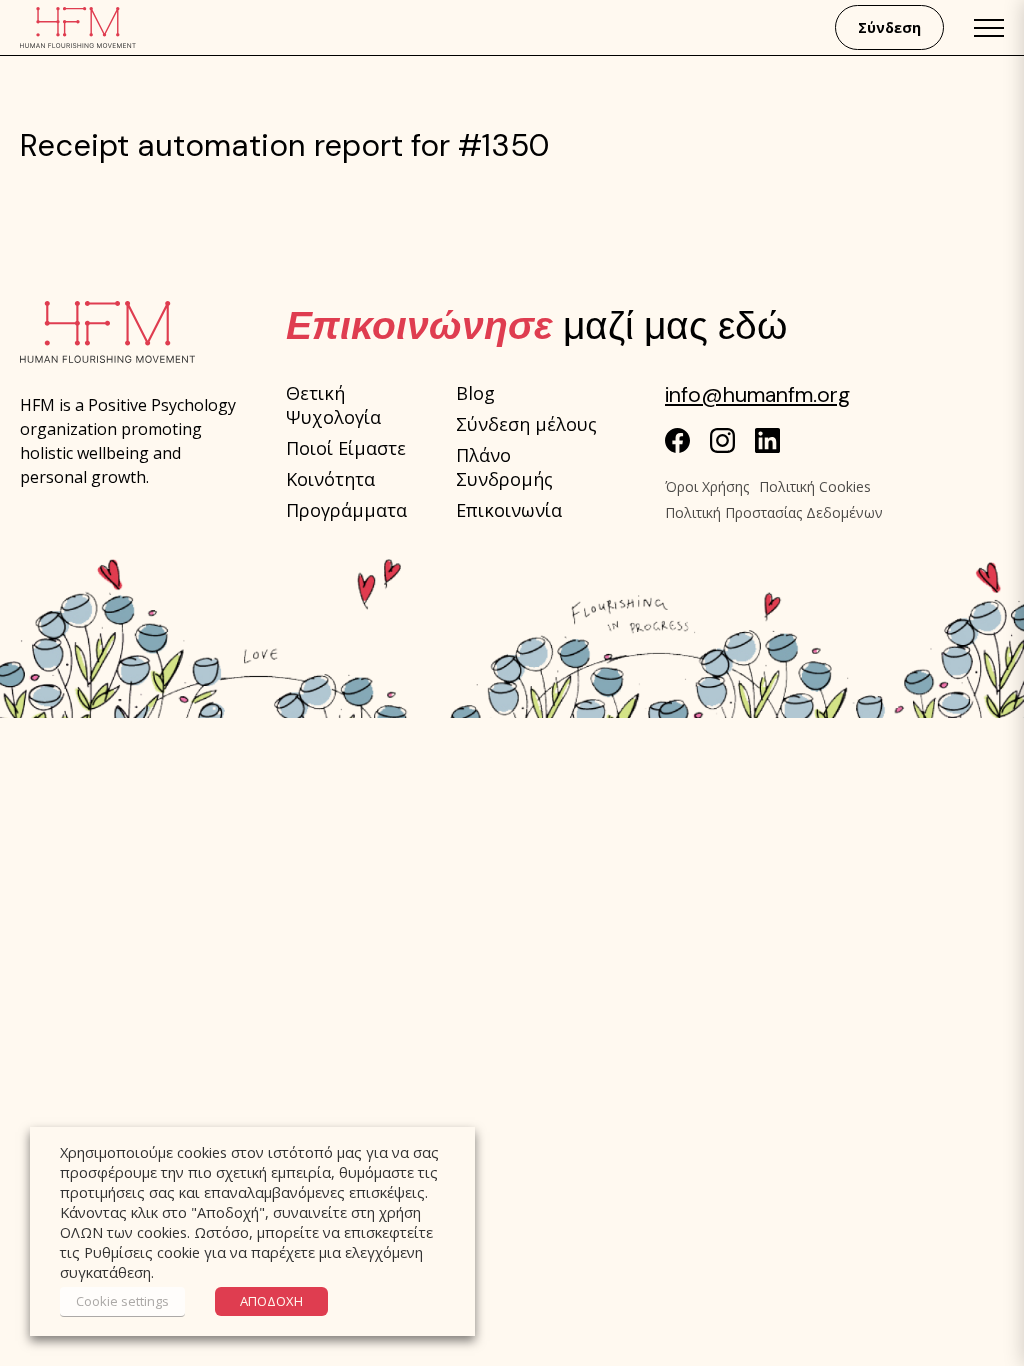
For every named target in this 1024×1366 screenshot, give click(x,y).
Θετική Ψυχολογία (333, 405)
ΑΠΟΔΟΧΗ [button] (271, 1301)
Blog (475, 393)
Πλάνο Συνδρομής (504, 467)
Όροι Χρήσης (707, 486)
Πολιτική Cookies (815, 486)
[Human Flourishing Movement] (78, 27)
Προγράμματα (346, 510)
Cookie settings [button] (122, 1301)
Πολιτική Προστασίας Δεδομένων (774, 512)
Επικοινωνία (509, 510)
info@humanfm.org (757, 395)
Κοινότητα (330, 479)
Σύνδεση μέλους (526, 424)
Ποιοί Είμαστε (346, 448)
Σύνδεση (889, 27)
